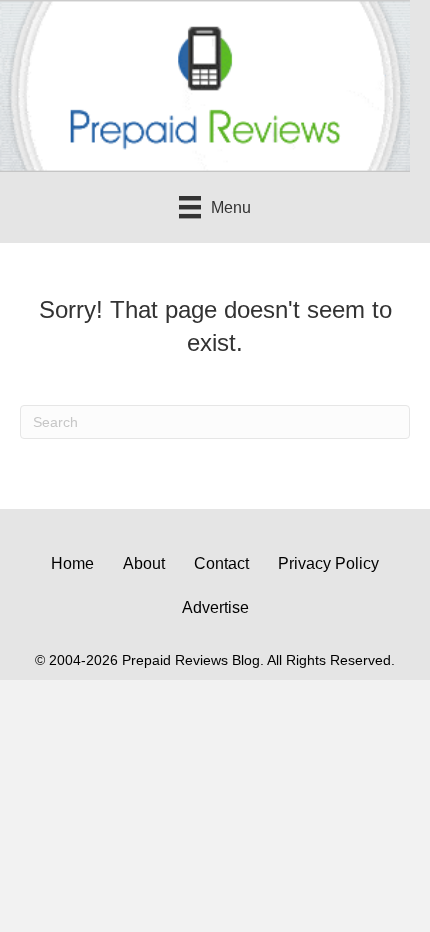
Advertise (215, 607)
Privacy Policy (328, 563)
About (144, 563)
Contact (221, 563)
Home (72, 563)
